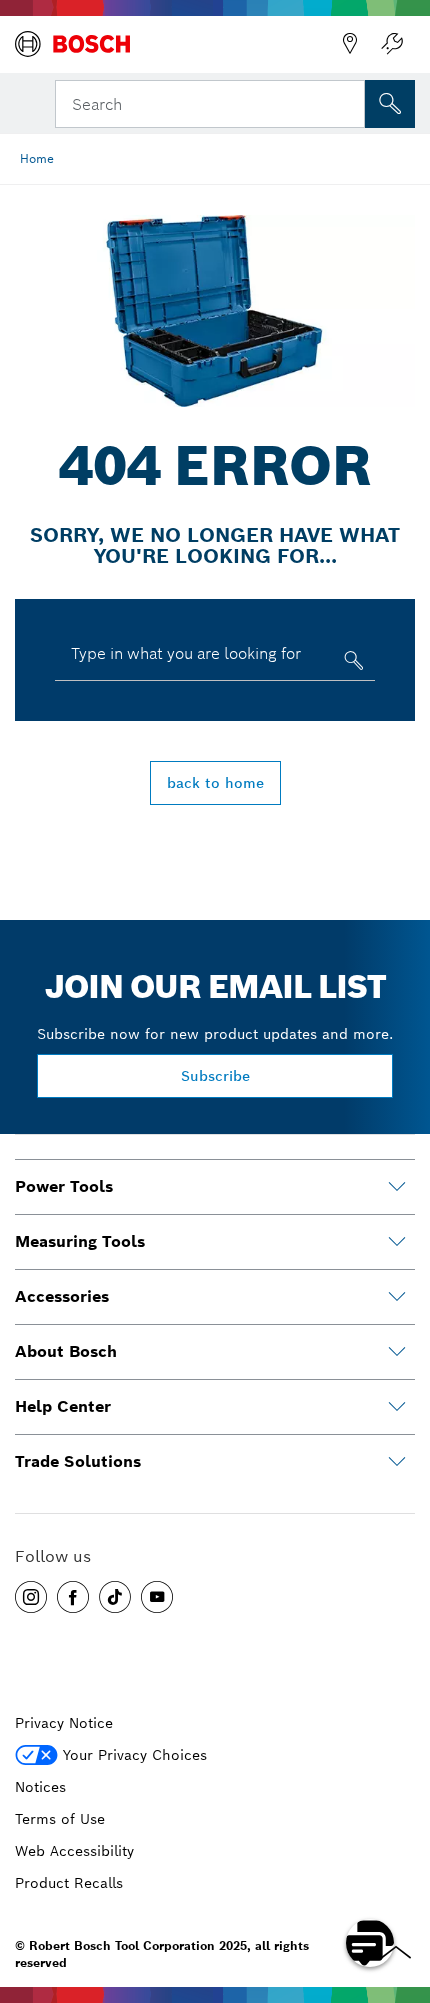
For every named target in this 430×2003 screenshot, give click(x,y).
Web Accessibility (74, 1851)
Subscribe (215, 1076)
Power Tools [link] (64, 1186)
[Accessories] (397, 1297)
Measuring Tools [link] (80, 1241)
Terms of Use (60, 1819)
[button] (31, 1597)
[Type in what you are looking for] (351, 664)
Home (37, 158)
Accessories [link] (62, 1296)
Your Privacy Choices (135, 1755)
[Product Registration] (392, 44)
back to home (215, 783)
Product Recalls (69, 1883)
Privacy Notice (64, 1723)
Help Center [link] (63, 1406)
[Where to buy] (350, 44)
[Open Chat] (370, 1943)
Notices (40, 1787)
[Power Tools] (397, 1187)
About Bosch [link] (66, 1351)
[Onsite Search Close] (348, 102)
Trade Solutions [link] (78, 1461)
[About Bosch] (397, 1352)
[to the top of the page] (400, 1885)
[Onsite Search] (390, 104)
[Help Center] (397, 1407)
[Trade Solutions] (397, 1462)
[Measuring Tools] (397, 1242)
